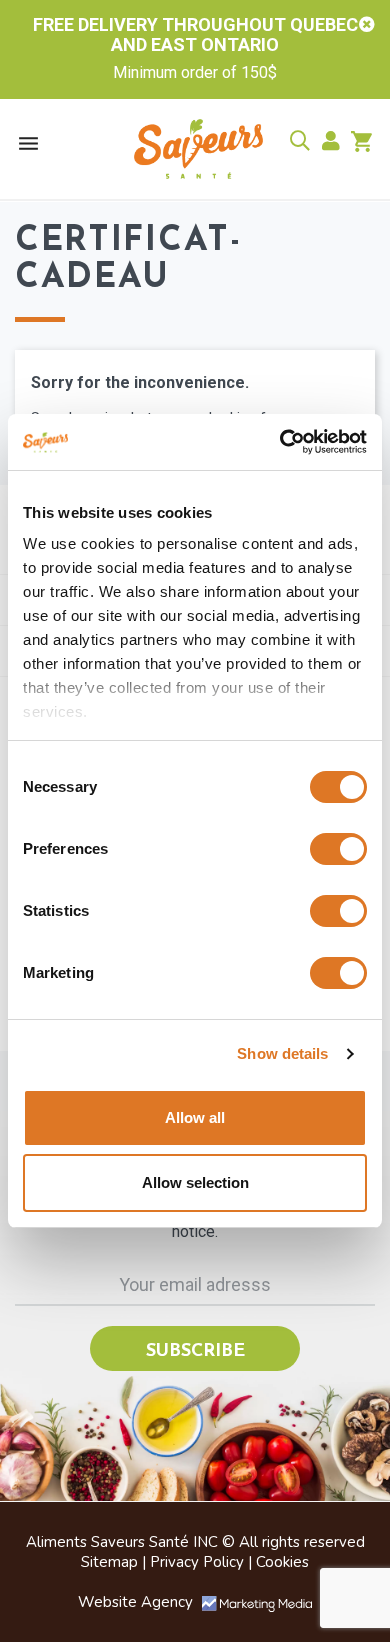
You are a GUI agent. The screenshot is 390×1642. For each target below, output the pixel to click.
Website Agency (137, 1602)
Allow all (195, 1117)
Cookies (282, 1562)
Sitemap (109, 1562)
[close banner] (367, 25)
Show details (282, 1053)
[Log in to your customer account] (331, 142)
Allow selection (195, 1182)
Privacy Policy (197, 1562)
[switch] (338, 849)
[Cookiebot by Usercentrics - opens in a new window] (280, 442)
